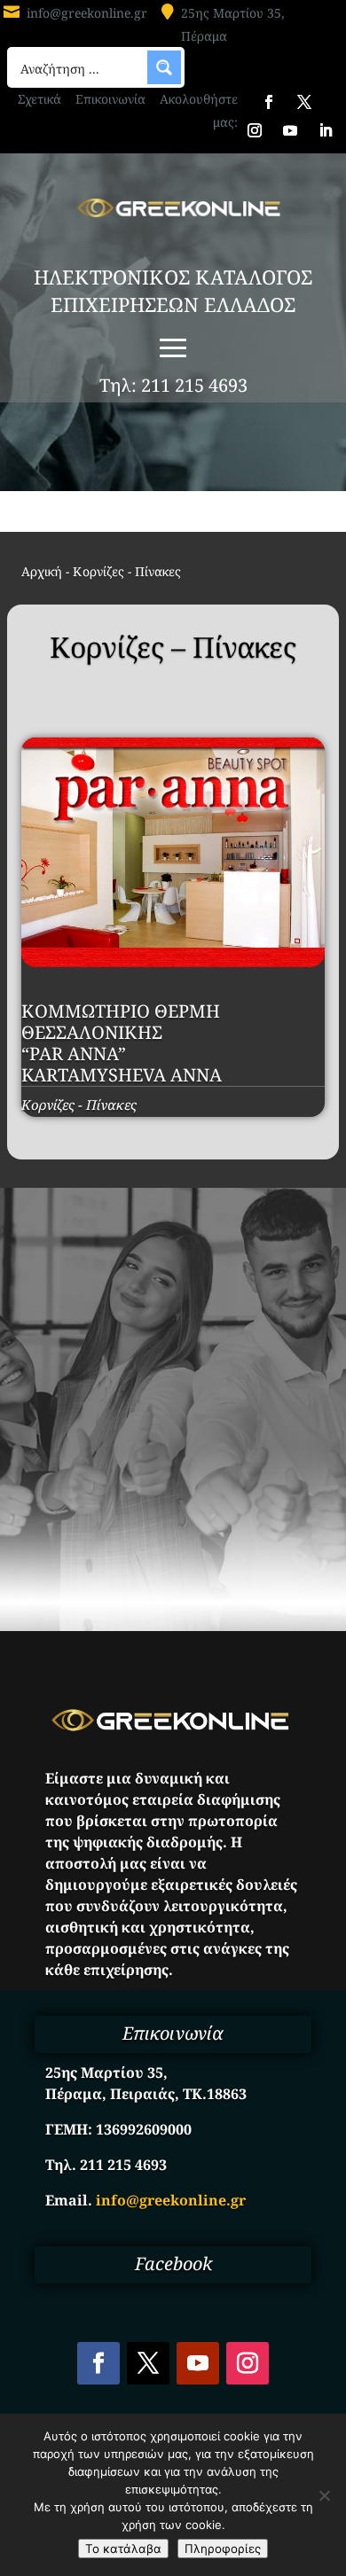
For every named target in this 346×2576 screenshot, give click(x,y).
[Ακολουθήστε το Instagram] (255, 130)
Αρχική (42, 571)
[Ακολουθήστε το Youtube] (290, 130)
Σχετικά (39, 99)
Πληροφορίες (223, 2549)
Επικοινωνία (110, 99)
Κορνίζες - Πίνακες (79, 1105)
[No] (324, 2495)
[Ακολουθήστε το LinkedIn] (326, 130)
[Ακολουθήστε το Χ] (304, 102)
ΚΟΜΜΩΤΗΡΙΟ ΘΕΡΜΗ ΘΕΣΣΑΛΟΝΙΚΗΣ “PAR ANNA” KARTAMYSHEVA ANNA (122, 1043)
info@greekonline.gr (87, 13)
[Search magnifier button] (164, 67)
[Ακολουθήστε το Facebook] (269, 102)
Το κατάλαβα (123, 2549)
